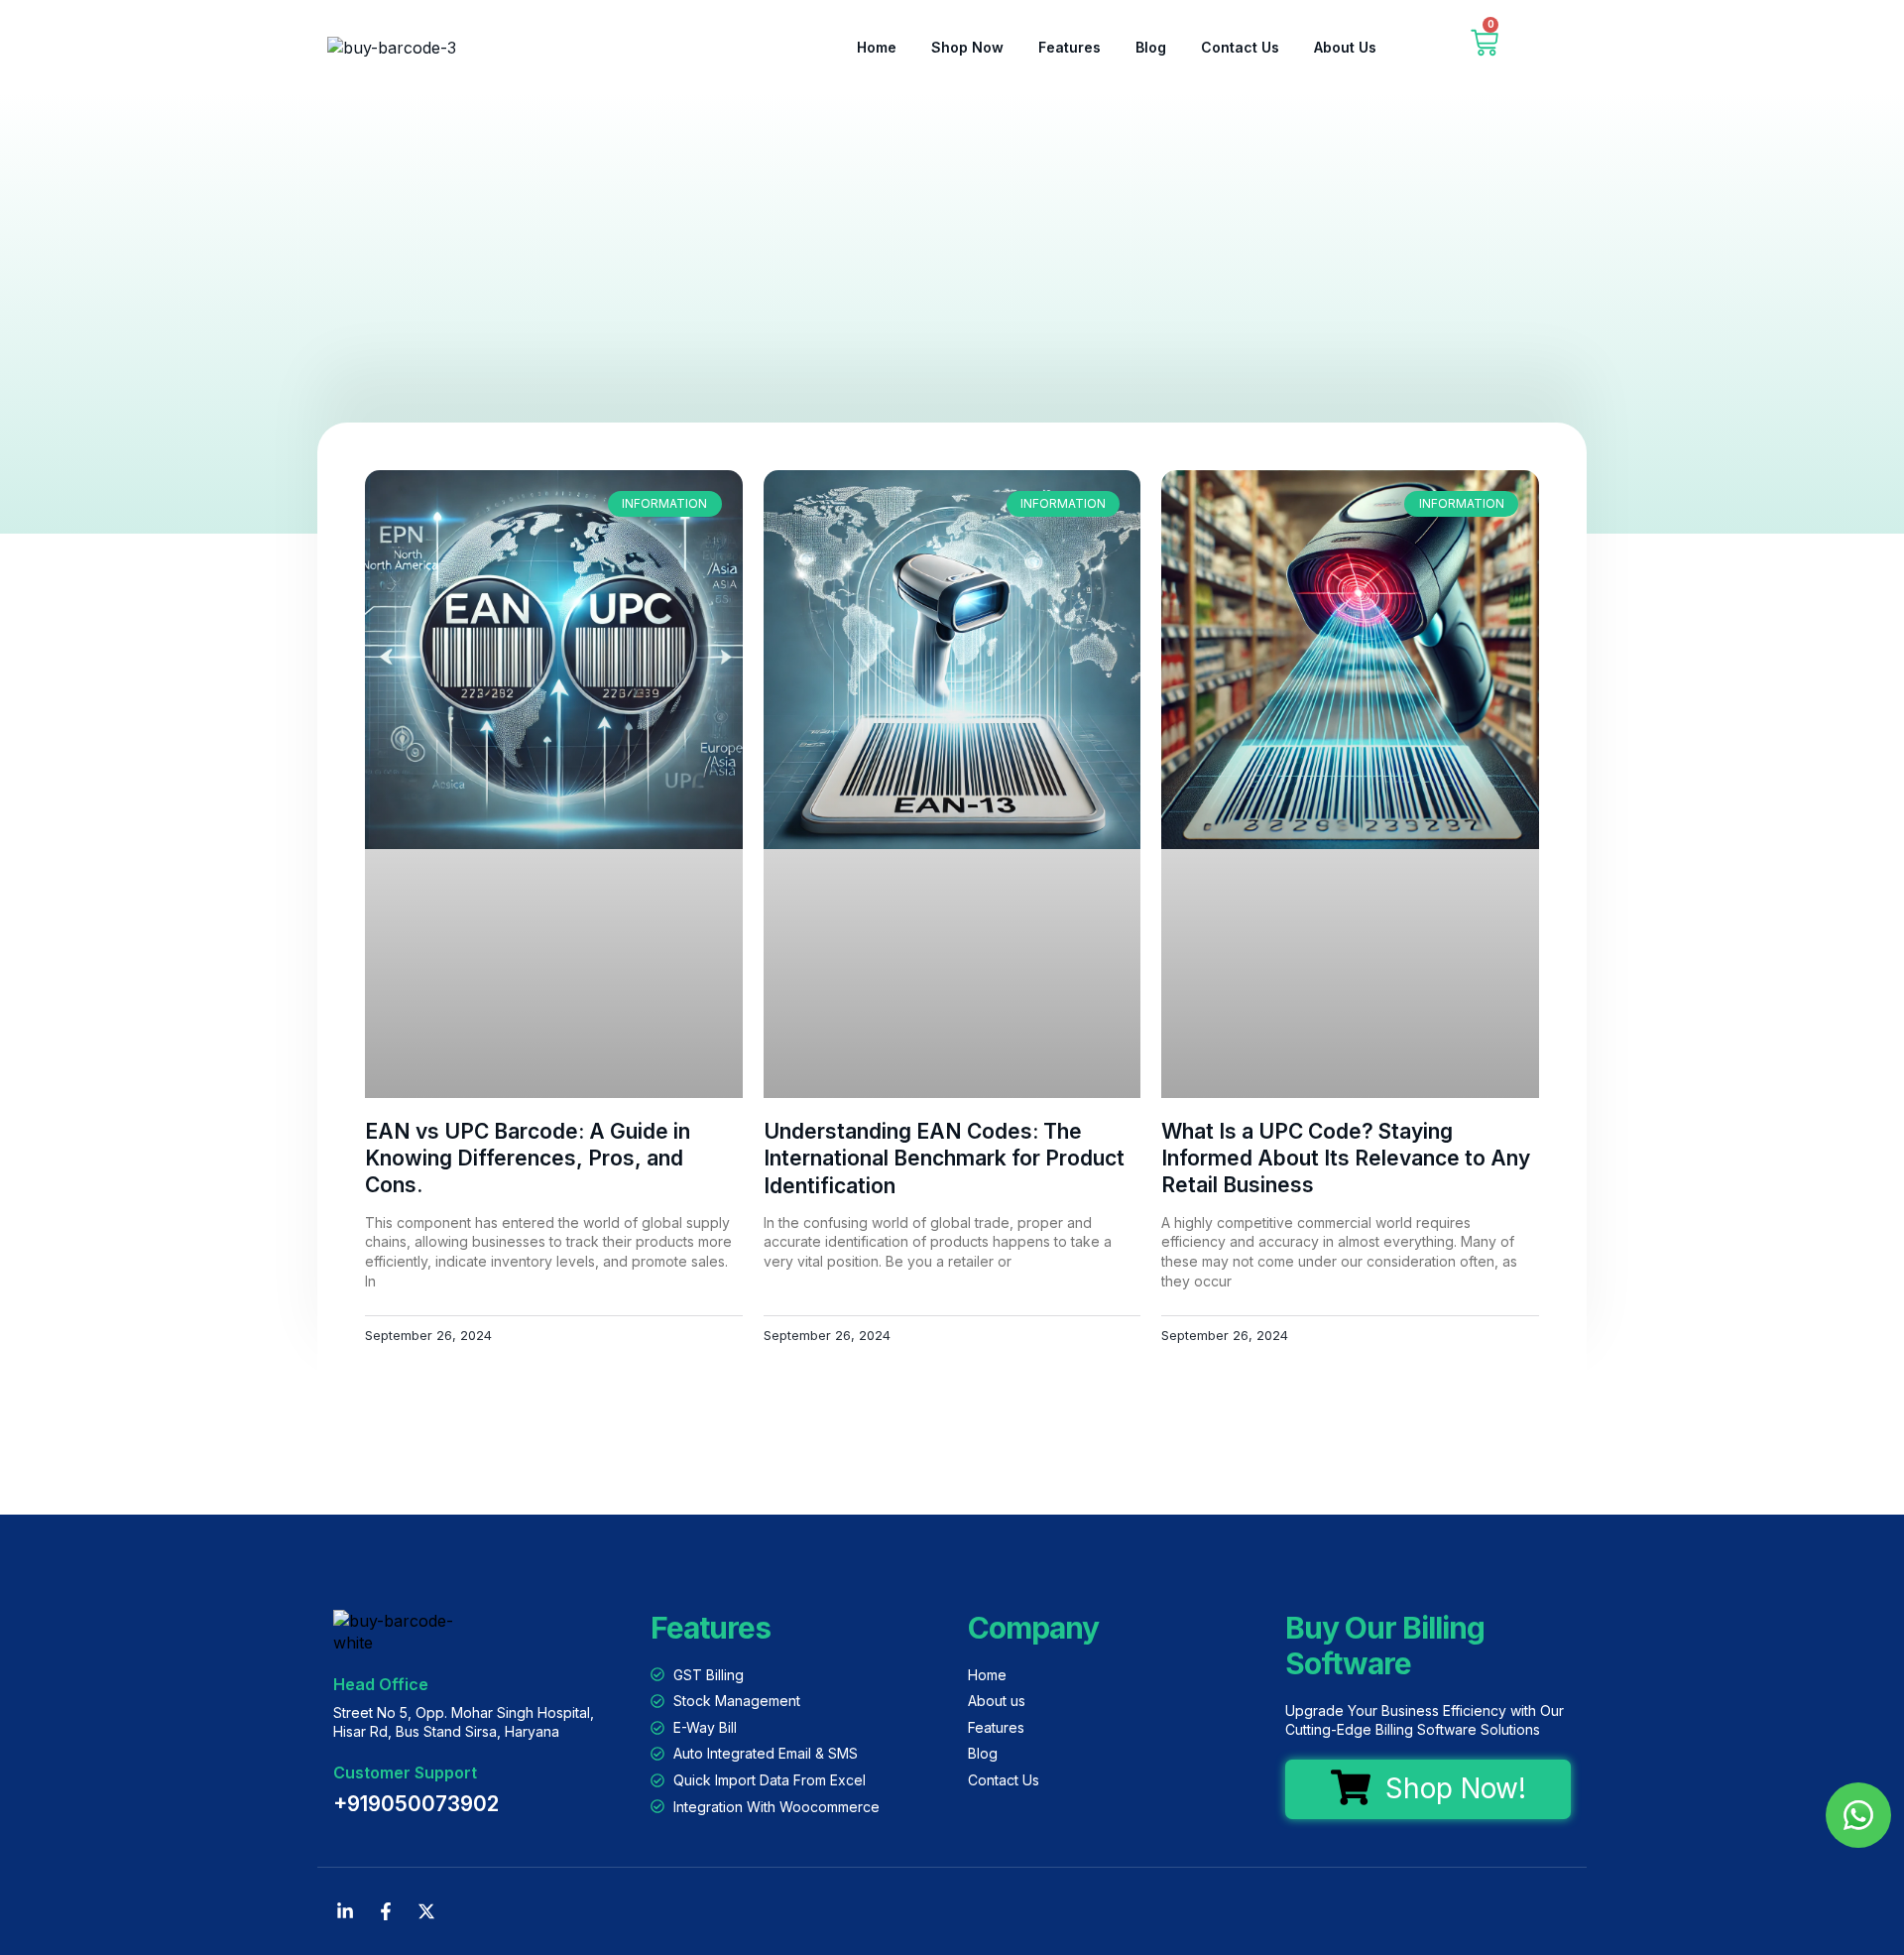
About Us (1345, 47)
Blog (1151, 47)
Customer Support (405, 1772)
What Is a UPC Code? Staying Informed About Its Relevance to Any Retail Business (1346, 1159)
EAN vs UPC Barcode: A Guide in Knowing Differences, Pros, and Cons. (528, 1159)
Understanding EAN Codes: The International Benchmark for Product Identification (944, 1159)
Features (1070, 47)
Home (877, 47)
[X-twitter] (426, 1911)
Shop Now (967, 47)
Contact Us (1240, 47)
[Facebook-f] (386, 1911)
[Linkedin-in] (345, 1911)
